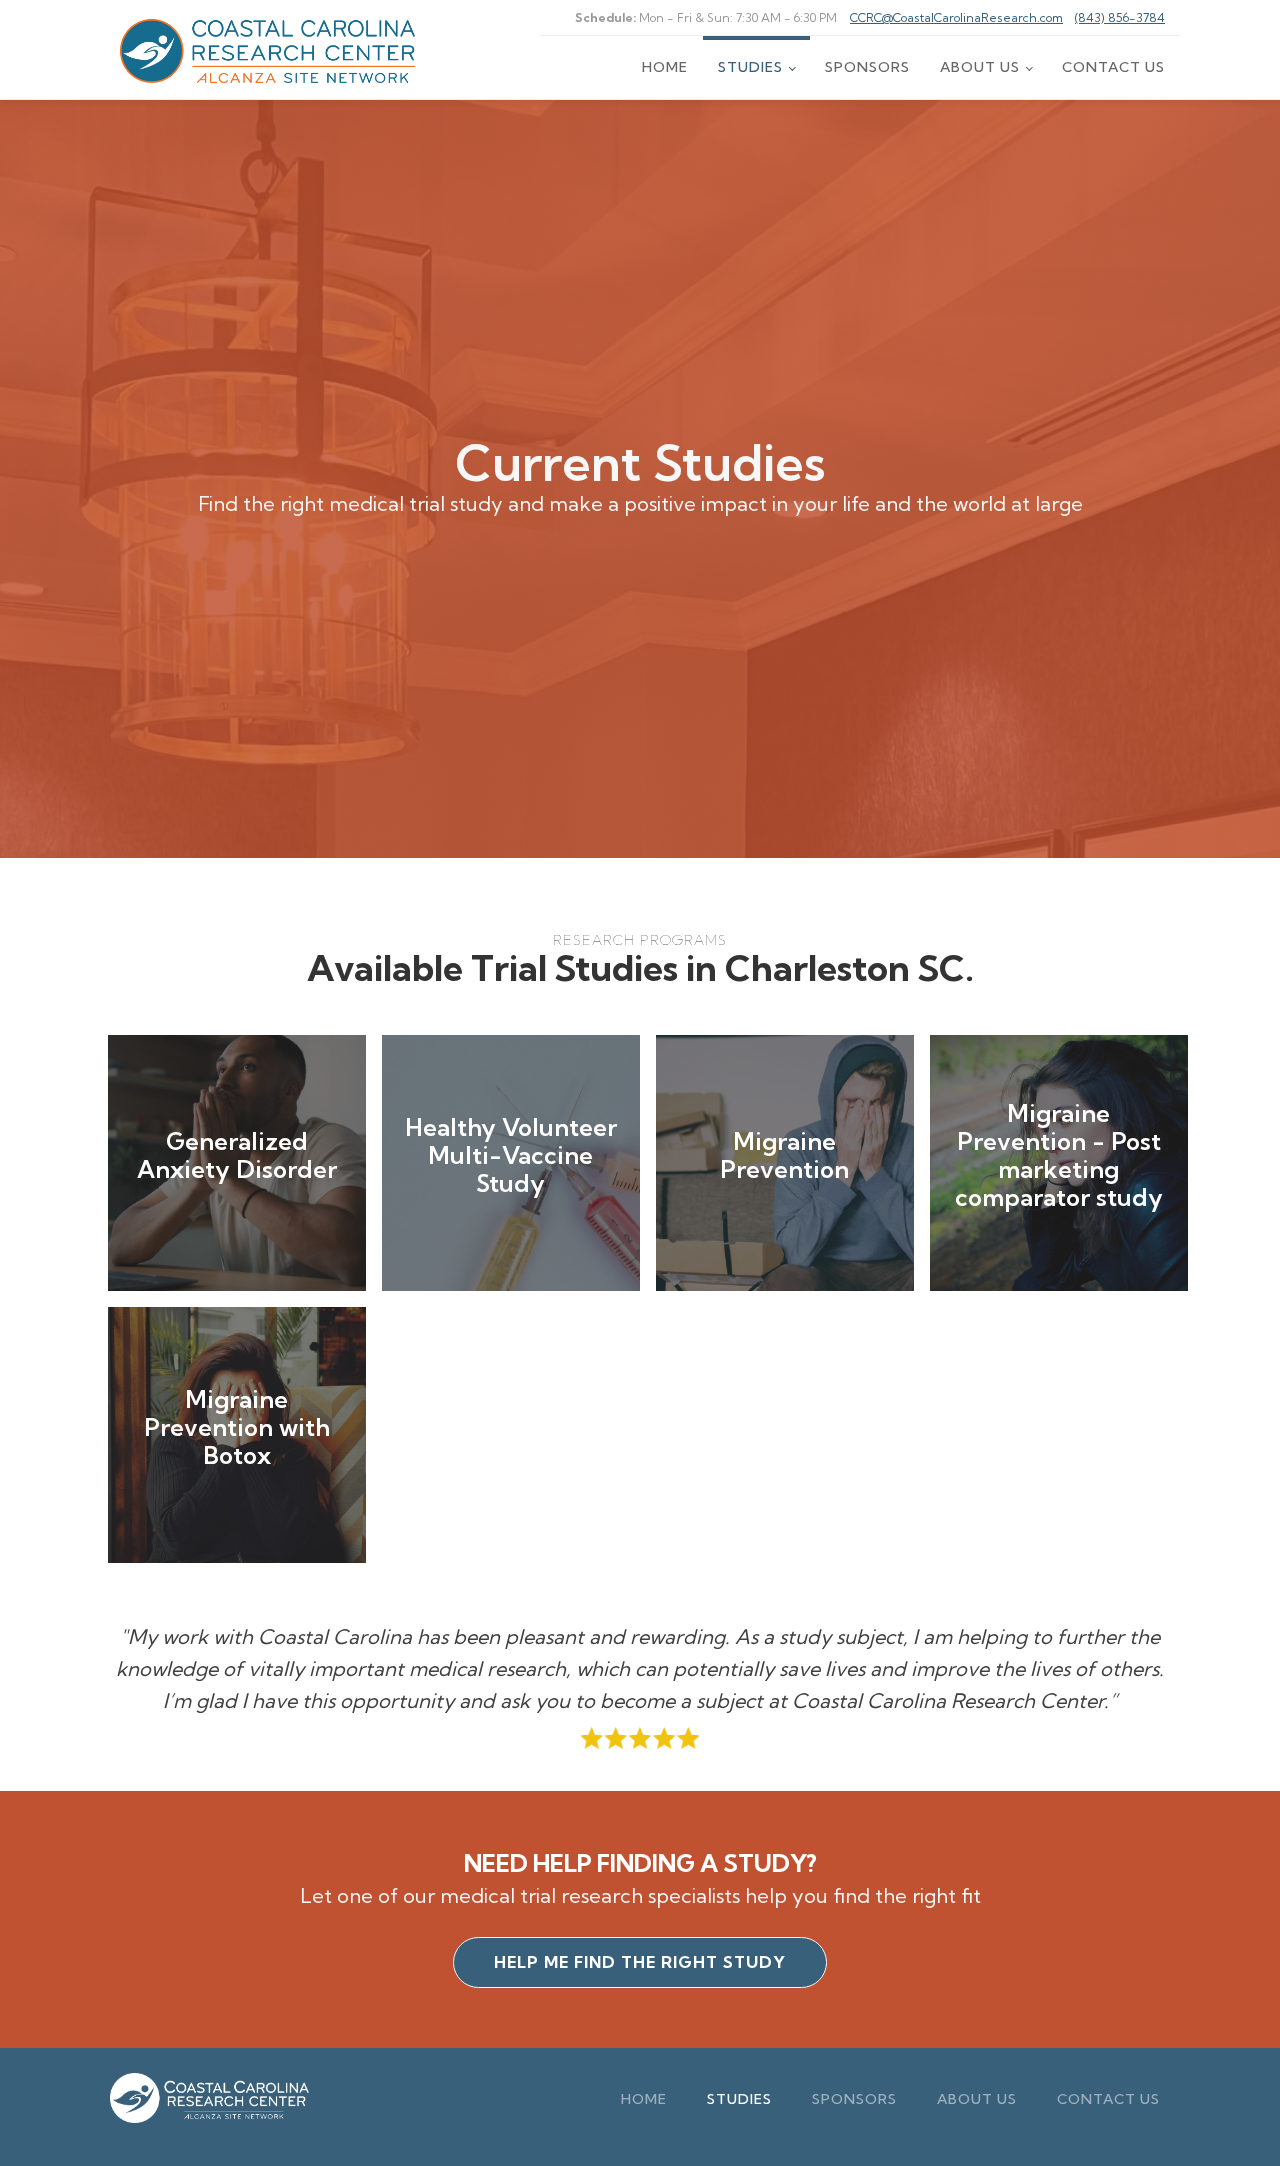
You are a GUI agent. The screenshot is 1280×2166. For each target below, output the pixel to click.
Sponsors (867, 67)
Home (665, 67)
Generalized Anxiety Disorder (237, 1155)
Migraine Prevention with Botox (237, 1427)
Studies (750, 67)
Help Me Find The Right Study (640, 1962)
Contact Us (1113, 67)
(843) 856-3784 (1120, 17)
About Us (980, 67)
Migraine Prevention (784, 1155)
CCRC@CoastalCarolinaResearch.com (956, 17)
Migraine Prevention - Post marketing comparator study (1059, 1155)
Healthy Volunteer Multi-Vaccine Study (511, 1155)
